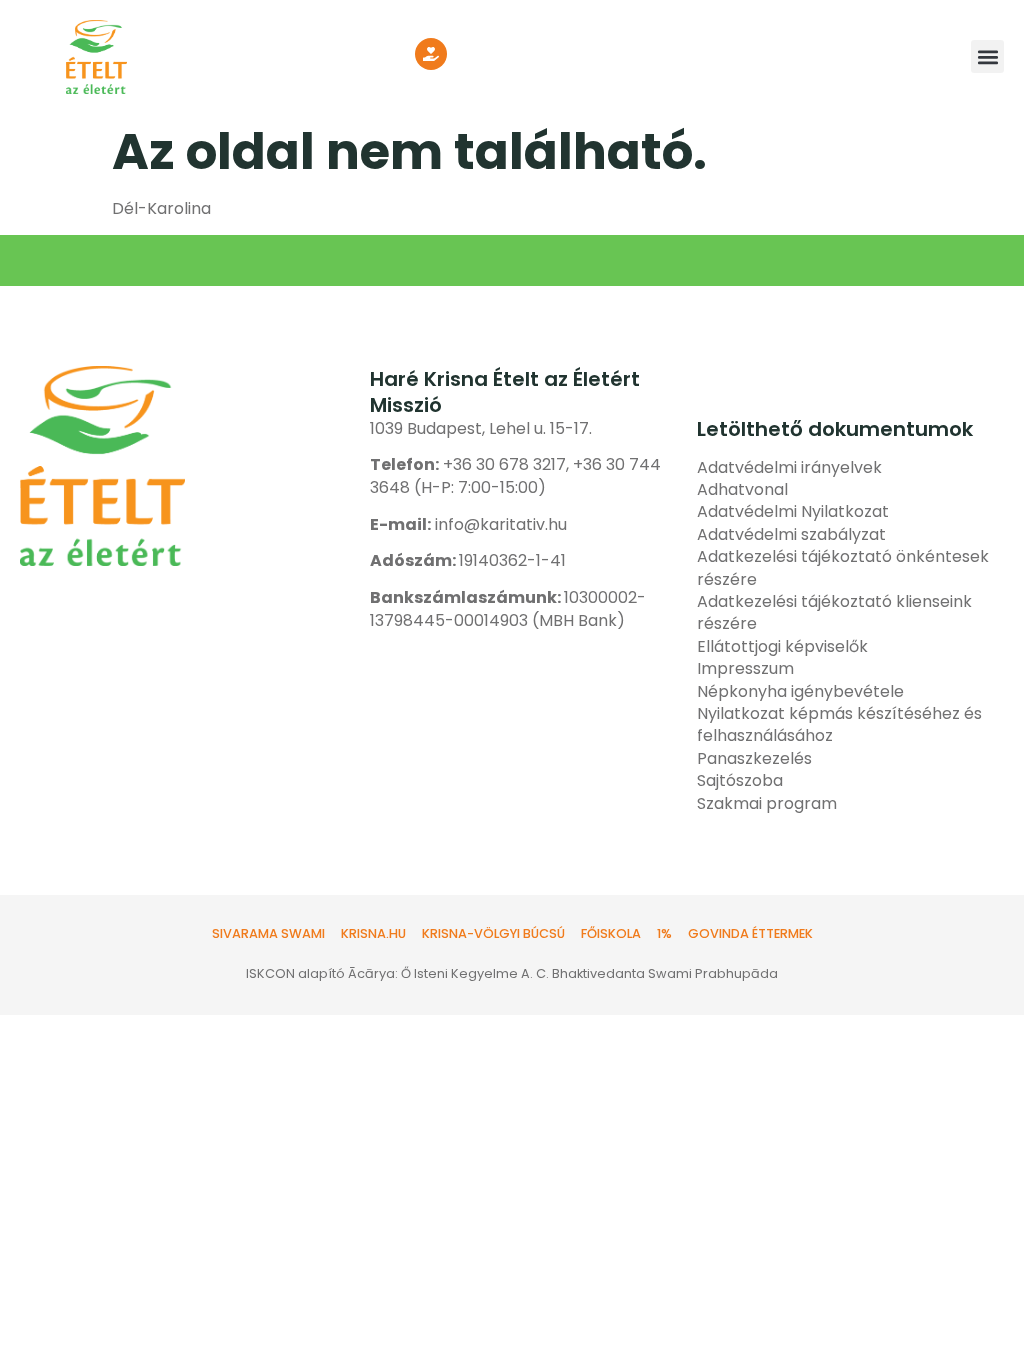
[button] (987, 56)
